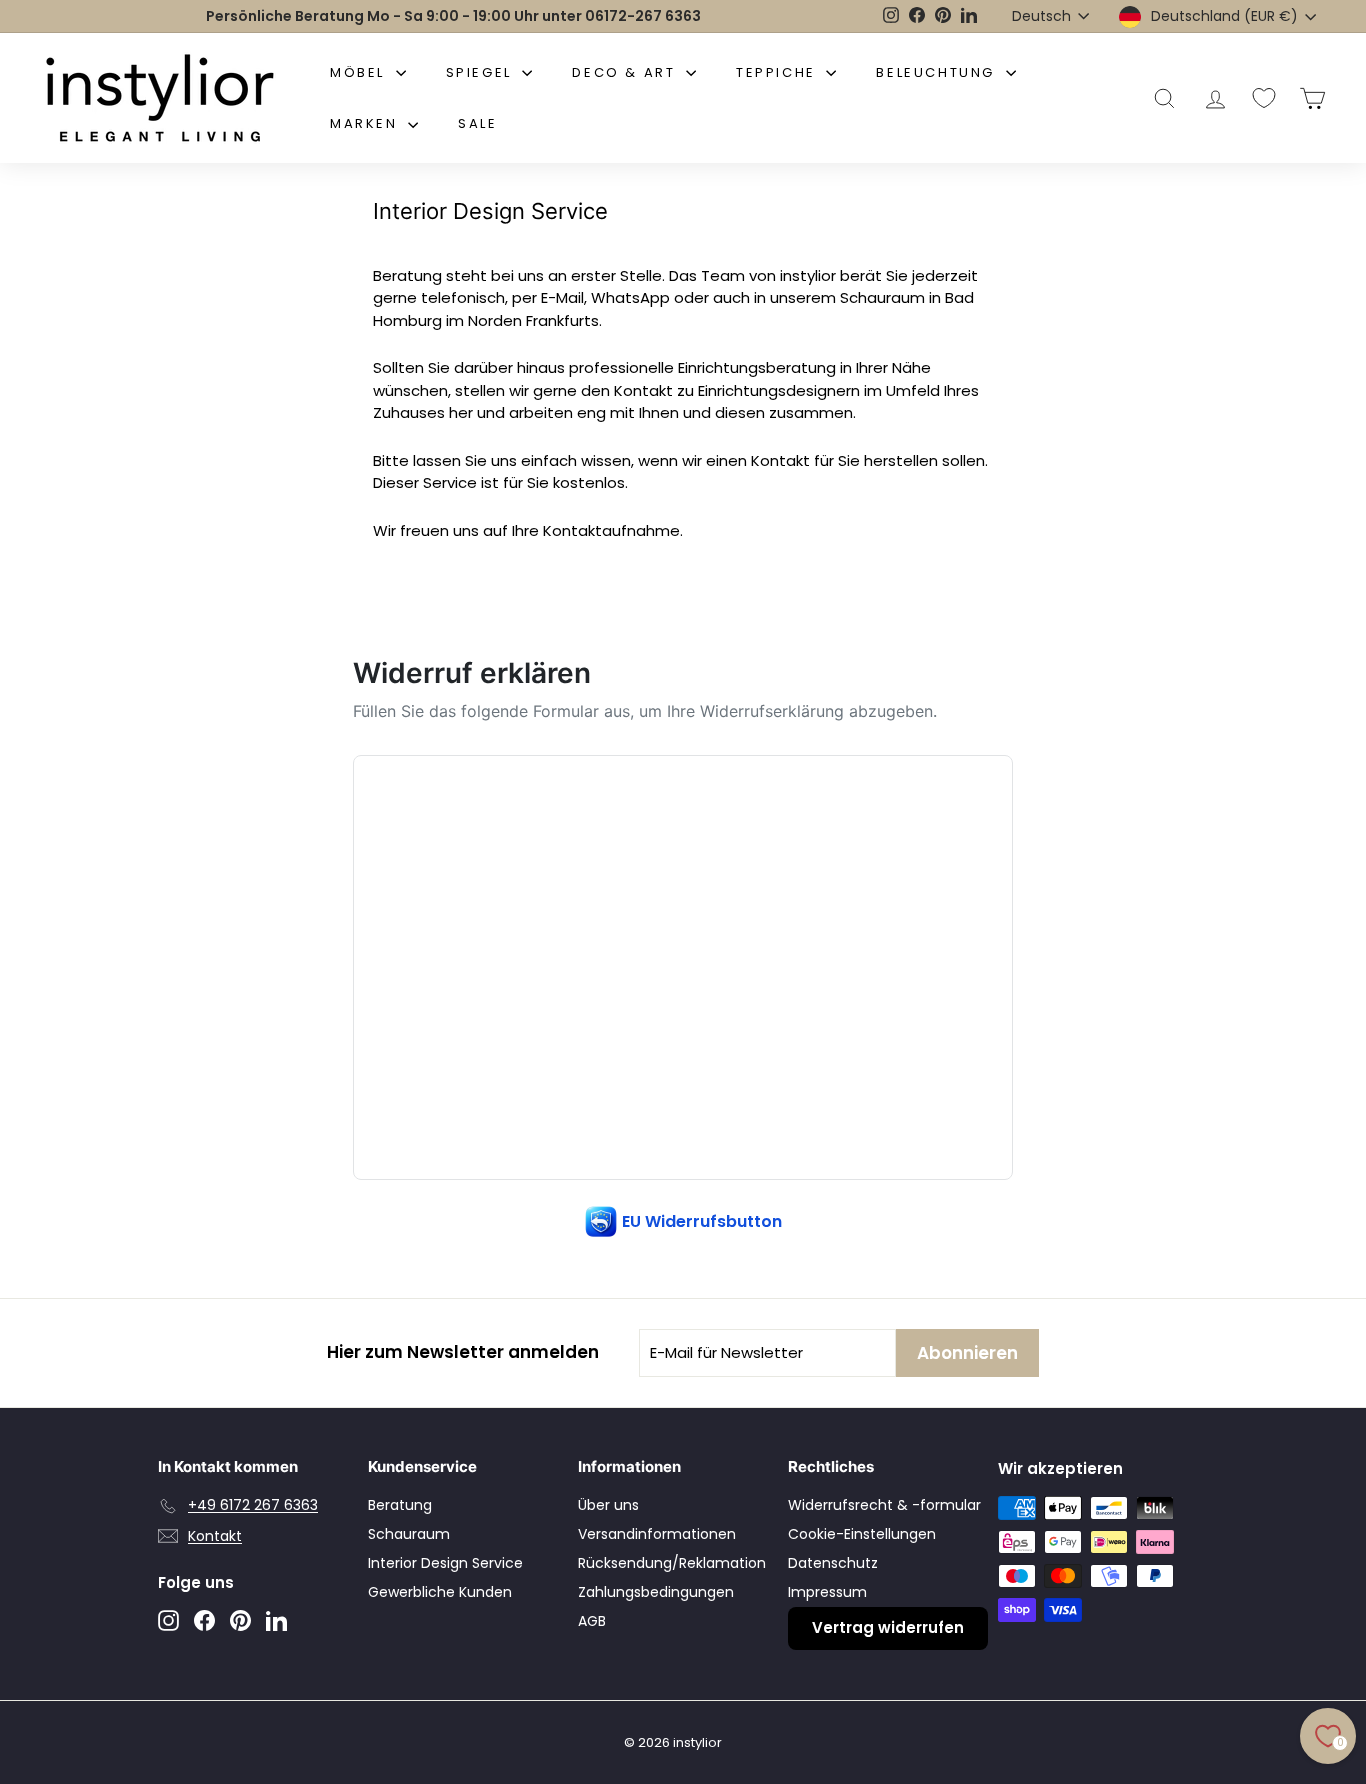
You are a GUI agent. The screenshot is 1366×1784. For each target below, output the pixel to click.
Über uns (608, 1505)
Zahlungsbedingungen (656, 1592)
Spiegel (482, 72)
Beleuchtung (938, 72)
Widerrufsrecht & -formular (884, 1505)
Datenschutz (833, 1563)
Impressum (827, 1592)
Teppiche (778, 72)
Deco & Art (626, 72)
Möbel (360, 72)
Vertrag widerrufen (888, 1627)
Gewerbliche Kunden (440, 1592)
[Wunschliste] (1264, 98)
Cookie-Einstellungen (862, 1534)
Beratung (400, 1505)
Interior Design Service (445, 1563)
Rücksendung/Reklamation (672, 1563)
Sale (477, 123)
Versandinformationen (657, 1534)
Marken (366, 123)
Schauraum (409, 1534)
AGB (592, 1621)
